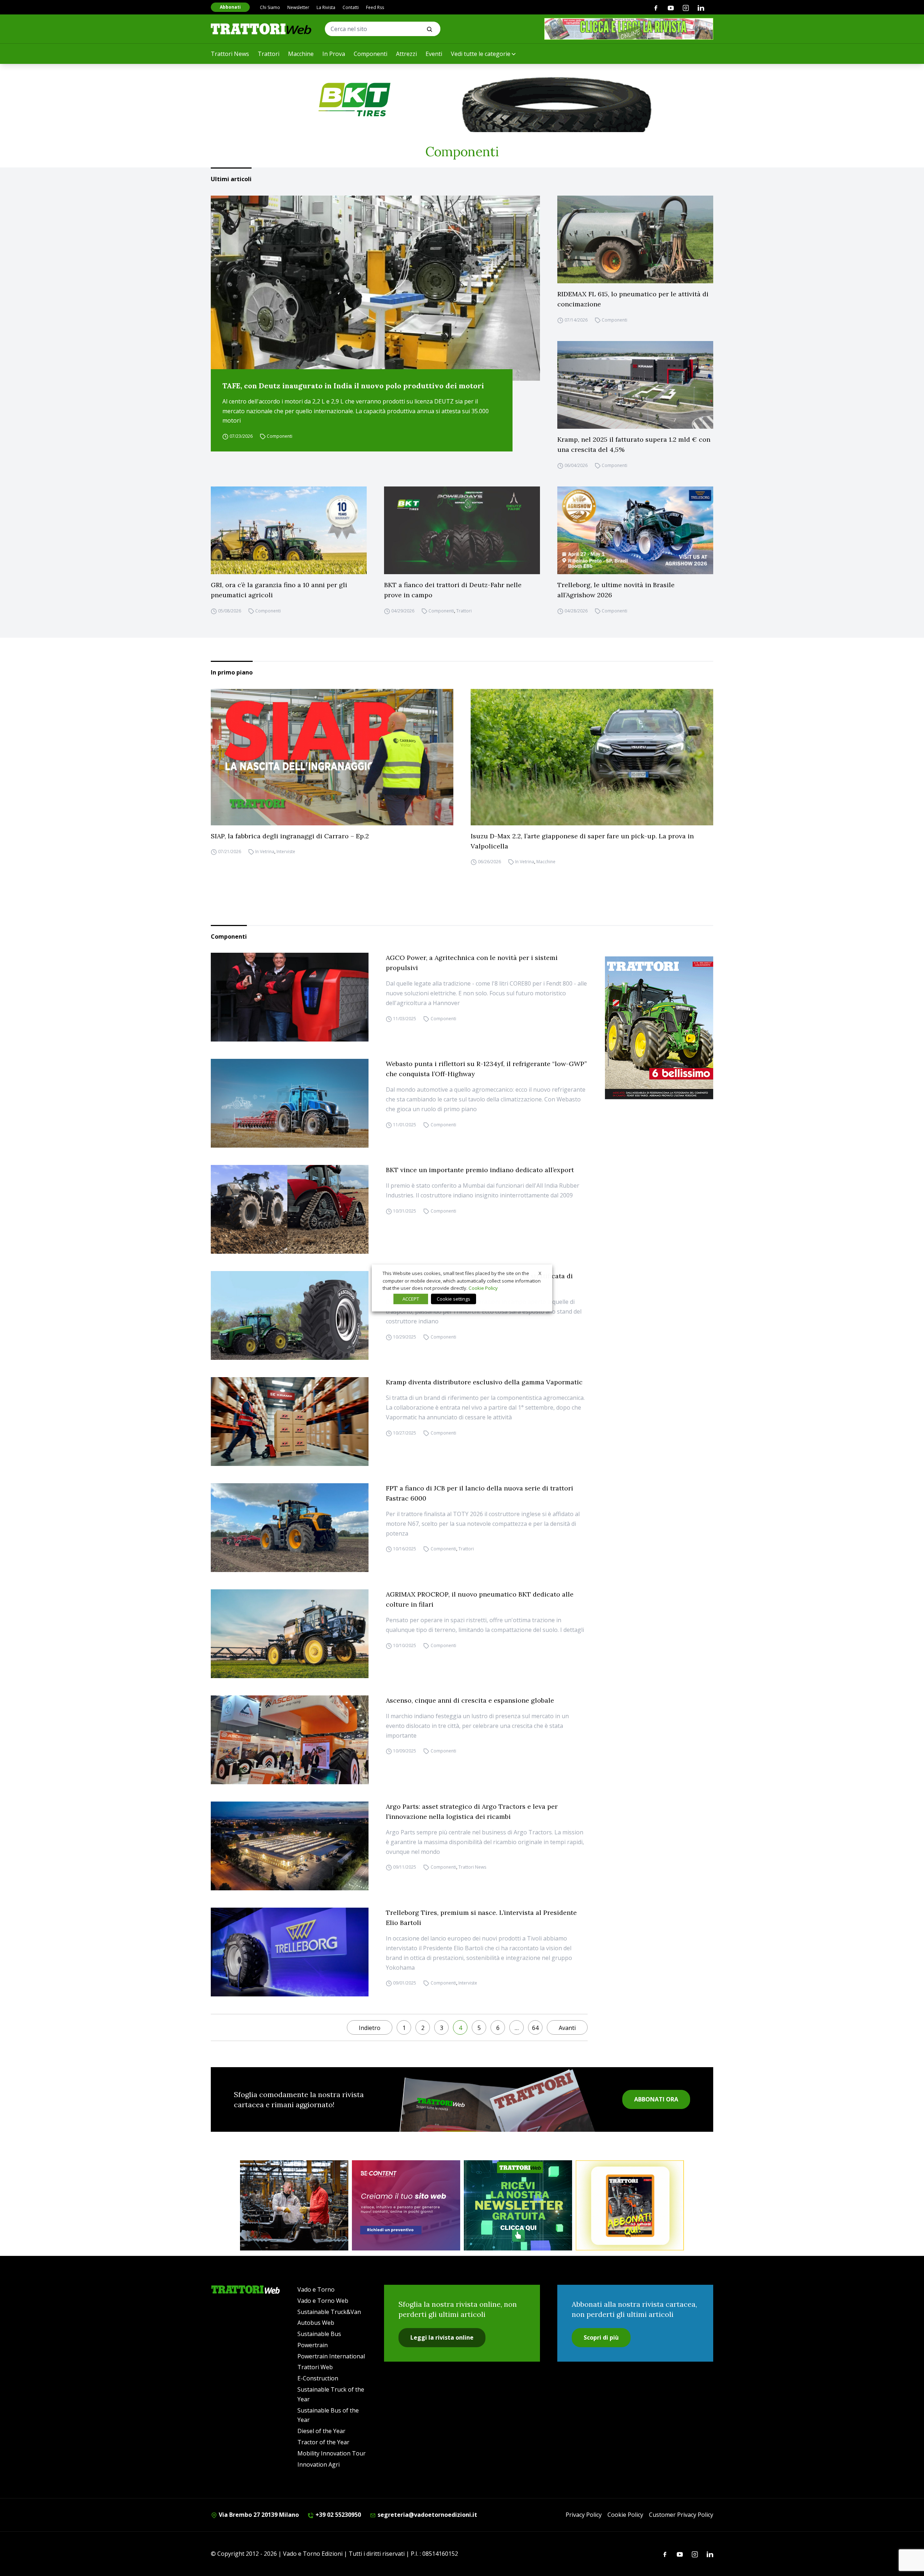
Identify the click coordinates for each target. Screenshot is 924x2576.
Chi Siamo (270, 7)
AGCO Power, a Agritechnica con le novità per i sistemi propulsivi (472, 963)
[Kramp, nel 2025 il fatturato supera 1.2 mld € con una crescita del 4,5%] (635, 385)
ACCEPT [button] (411, 1299)
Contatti (351, 7)
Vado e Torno (316, 2289)
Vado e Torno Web (323, 2301)
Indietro (370, 2028)
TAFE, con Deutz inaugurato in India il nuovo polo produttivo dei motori (353, 386)
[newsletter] (518, 2205)
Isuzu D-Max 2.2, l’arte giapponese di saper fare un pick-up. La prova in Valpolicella (582, 841)
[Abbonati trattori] (630, 2205)
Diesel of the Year (321, 2431)
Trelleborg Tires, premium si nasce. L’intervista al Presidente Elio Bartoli (481, 1918)
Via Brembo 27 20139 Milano (258, 2515)
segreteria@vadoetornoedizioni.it (427, 2515)
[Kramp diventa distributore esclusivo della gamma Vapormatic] (290, 1422)
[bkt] (462, 100)
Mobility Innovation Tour (332, 2453)
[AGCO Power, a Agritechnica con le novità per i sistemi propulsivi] (290, 997)
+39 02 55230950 (337, 2515)
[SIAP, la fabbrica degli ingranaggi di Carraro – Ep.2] (332, 757)
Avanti (567, 2028)
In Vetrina (265, 852)
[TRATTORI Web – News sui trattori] (261, 29)
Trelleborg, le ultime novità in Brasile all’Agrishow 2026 (616, 590)
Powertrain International (331, 2356)
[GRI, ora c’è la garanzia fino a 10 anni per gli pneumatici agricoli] (289, 530)
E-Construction (318, 2378)
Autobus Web (316, 2323)
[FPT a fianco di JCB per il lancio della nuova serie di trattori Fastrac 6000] (290, 1528)
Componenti (371, 54)
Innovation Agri (319, 2464)
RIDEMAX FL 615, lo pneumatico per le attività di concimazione (633, 299)
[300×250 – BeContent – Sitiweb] (406, 2205)
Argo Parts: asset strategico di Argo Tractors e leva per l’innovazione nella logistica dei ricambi (472, 1811)
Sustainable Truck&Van (329, 2312)
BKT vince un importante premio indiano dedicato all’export (480, 1170)
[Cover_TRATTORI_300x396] (659, 1028)
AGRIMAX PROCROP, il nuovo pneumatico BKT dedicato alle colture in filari (480, 1599)
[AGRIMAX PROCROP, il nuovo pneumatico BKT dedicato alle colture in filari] (290, 1634)
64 (535, 2028)
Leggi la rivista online (442, 2337)
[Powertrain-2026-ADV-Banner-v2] (294, 2205)
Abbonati (230, 7)
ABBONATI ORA (656, 2099)
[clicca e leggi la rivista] (629, 29)
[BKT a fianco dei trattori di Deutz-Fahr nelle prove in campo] (462, 530)
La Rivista (326, 7)
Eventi (434, 54)
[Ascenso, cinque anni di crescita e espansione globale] (290, 1740)
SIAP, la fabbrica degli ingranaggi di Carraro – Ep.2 (290, 836)
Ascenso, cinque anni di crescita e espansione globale (470, 1700)
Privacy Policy (584, 2515)
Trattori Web (315, 2367)
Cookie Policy (625, 2515)
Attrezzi (406, 54)
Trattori (269, 54)
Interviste (286, 852)
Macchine (301, 54)
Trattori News (230, 54)
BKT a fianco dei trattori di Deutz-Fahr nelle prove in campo (453, 590)
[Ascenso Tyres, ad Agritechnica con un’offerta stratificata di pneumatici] (290, 1315)
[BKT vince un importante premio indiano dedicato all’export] (290, 1209)
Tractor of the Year (323, 2442)
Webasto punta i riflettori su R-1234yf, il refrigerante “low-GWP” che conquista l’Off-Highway (486, 1069)
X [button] (540, 1273)
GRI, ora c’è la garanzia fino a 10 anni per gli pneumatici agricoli (279, 590)
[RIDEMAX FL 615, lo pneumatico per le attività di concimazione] (635, 239)
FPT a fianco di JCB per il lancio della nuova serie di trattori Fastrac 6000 (480, 1493)
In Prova (334, 54)
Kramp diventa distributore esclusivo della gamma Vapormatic (484, 1382)
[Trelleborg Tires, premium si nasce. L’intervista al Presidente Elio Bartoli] (290, 1952)
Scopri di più (601, 2337)
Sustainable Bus (319, 2334)
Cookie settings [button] (454, 1299)
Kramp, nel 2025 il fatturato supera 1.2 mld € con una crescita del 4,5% (634, 444)
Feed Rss (375, 7)
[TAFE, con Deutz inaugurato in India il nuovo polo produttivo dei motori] (375, 288)
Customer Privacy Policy (681, 2515)
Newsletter (298, 7)
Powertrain (313, 2345)
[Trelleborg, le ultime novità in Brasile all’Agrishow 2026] (635, 530)
